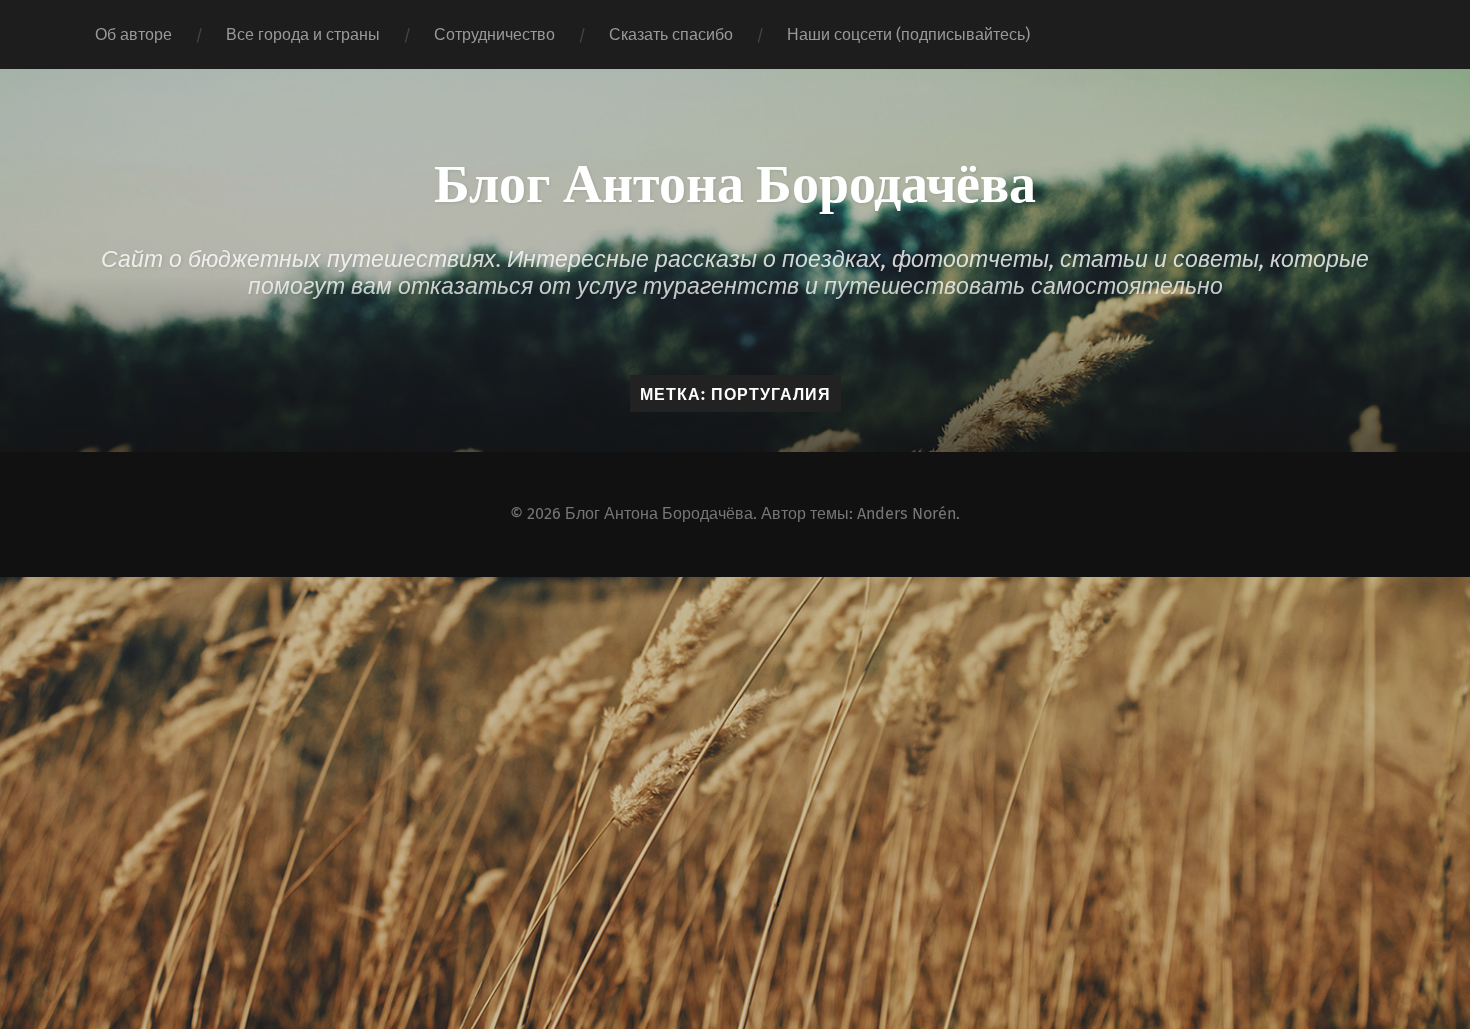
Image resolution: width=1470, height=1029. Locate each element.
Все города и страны (303, 34)
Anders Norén (906, 513)
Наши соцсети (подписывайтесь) (908, 34)
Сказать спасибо (671, 34)
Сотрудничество (494, 34)
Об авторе (133, 34)
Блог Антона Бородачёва (735, 180)
